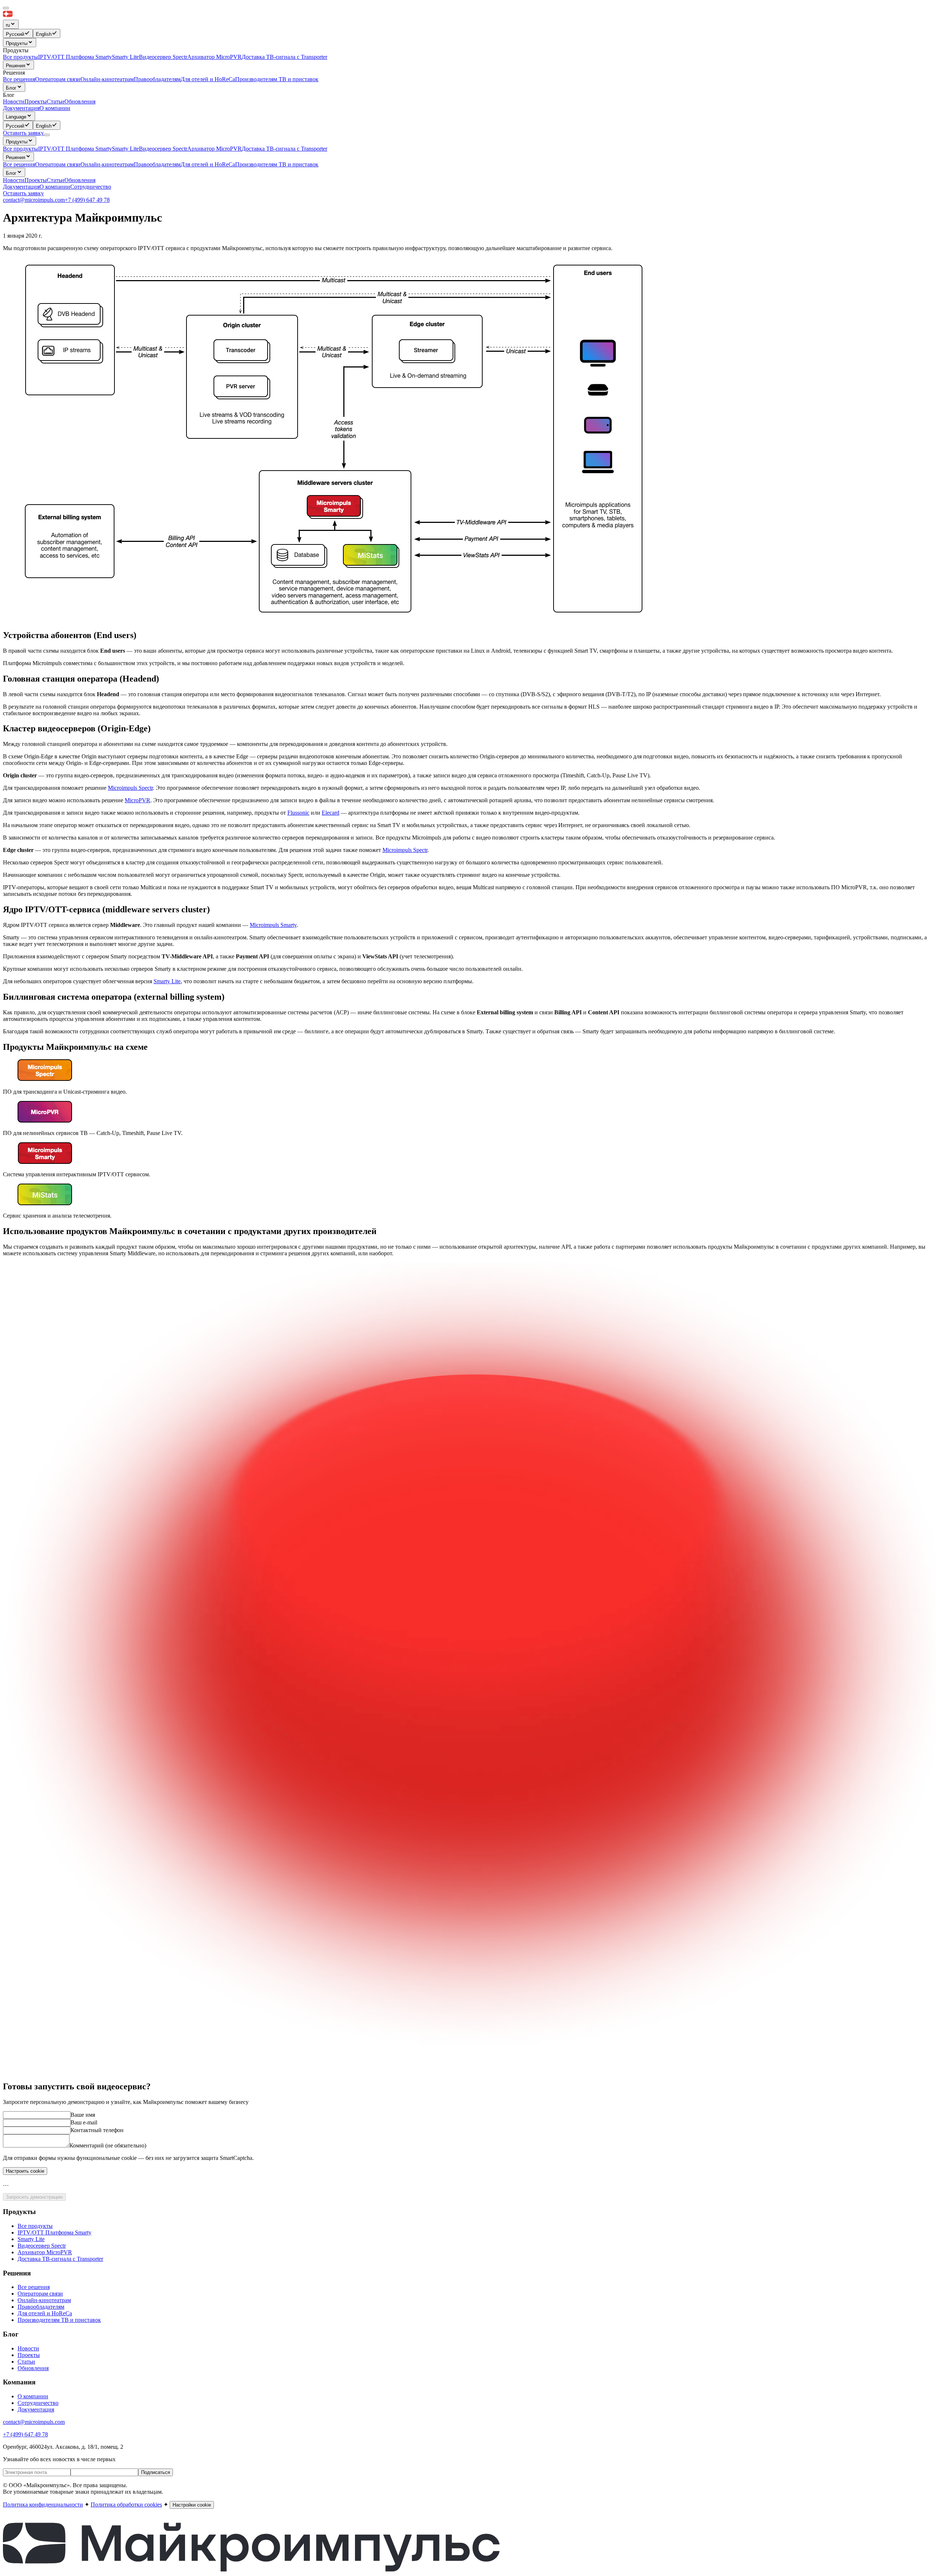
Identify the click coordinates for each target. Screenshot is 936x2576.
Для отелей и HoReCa (208, 164)
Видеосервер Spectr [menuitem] (163, 57)
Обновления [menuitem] (80, 101)
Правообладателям (157, 164)
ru (8, 25)
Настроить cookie (25, 2171)
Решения (16, 66)
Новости (14, 180)
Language (16, 117)
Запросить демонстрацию (34, 2197)
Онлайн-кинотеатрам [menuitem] (107, 79)
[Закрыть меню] (6, 8)
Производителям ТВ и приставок (277, 164)
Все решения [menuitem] (19, 79)
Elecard (331, 813)
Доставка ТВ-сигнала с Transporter (284, 149)
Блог (11, 88)
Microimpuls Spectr (130, 788)
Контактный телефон (97, 2130)
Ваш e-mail (84, 2122)
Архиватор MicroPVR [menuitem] (214, 57)
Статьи (56, 180)
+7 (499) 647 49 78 (87, 200)
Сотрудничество (91, 187)
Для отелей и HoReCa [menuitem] (208, 79)
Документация (21, 108)
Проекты (36, 180)
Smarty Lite (125, 149)
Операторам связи (58, 164)
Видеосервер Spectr (163, 149)
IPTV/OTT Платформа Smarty (75, 149)
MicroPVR (137, 800)
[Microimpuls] (41, 16)
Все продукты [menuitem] (20, 57)
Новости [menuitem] (14, 101)
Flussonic (298, 813)
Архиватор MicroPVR (214, 149)
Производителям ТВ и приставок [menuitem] (277, 79)
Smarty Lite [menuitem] (125, 57)
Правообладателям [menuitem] (157, 79)
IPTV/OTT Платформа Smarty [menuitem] (75, 57)
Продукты (17, 43)
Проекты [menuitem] (36, 101)
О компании (55, 108)
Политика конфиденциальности (43, 2505)
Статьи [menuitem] (56, 101)
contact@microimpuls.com (34, 200)
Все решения (19, 164)
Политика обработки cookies (126, 2505)
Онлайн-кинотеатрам (107, 164)
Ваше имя (83, 2115)
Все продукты (20, 149)
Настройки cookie (192, 2505)
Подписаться (156, 2472)
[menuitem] (18, 33)
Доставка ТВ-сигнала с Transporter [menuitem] (284, 57)
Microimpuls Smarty (273, 925)
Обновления (80, 180)
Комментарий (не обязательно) (108, 2145)
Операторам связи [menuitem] (58, 79)
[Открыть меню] (47, 135)
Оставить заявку (23, 193)
